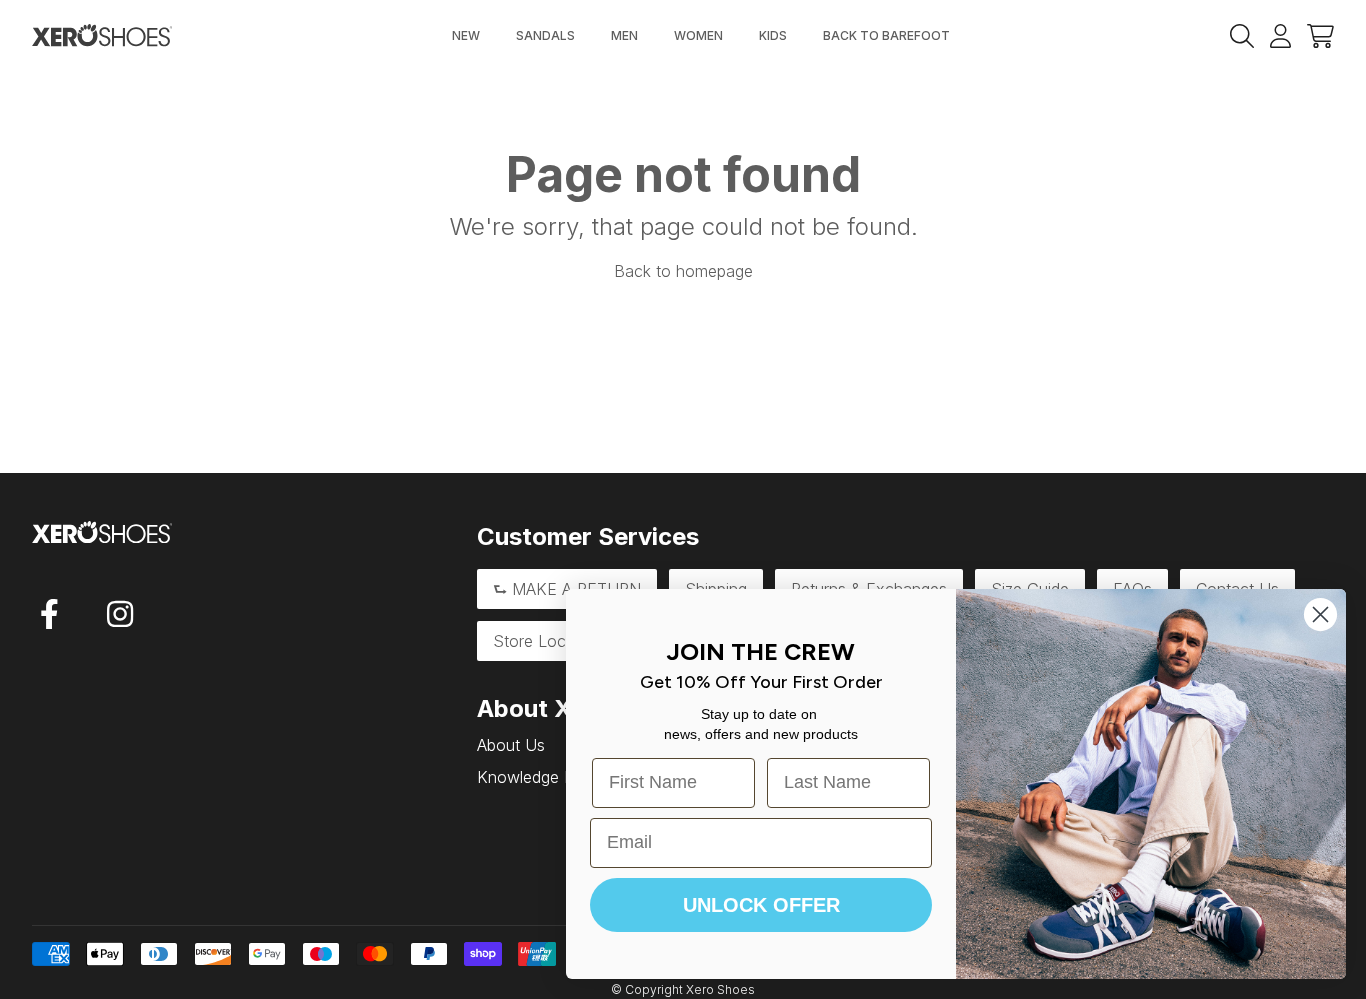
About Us (511, 745)
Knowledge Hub (535, 777)
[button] (1320, 35)
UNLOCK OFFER (761, 905)
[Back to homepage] (102, 35)
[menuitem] (466, 36)
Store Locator (544, 641)
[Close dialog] (1320, 614)
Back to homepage (683, 271)
